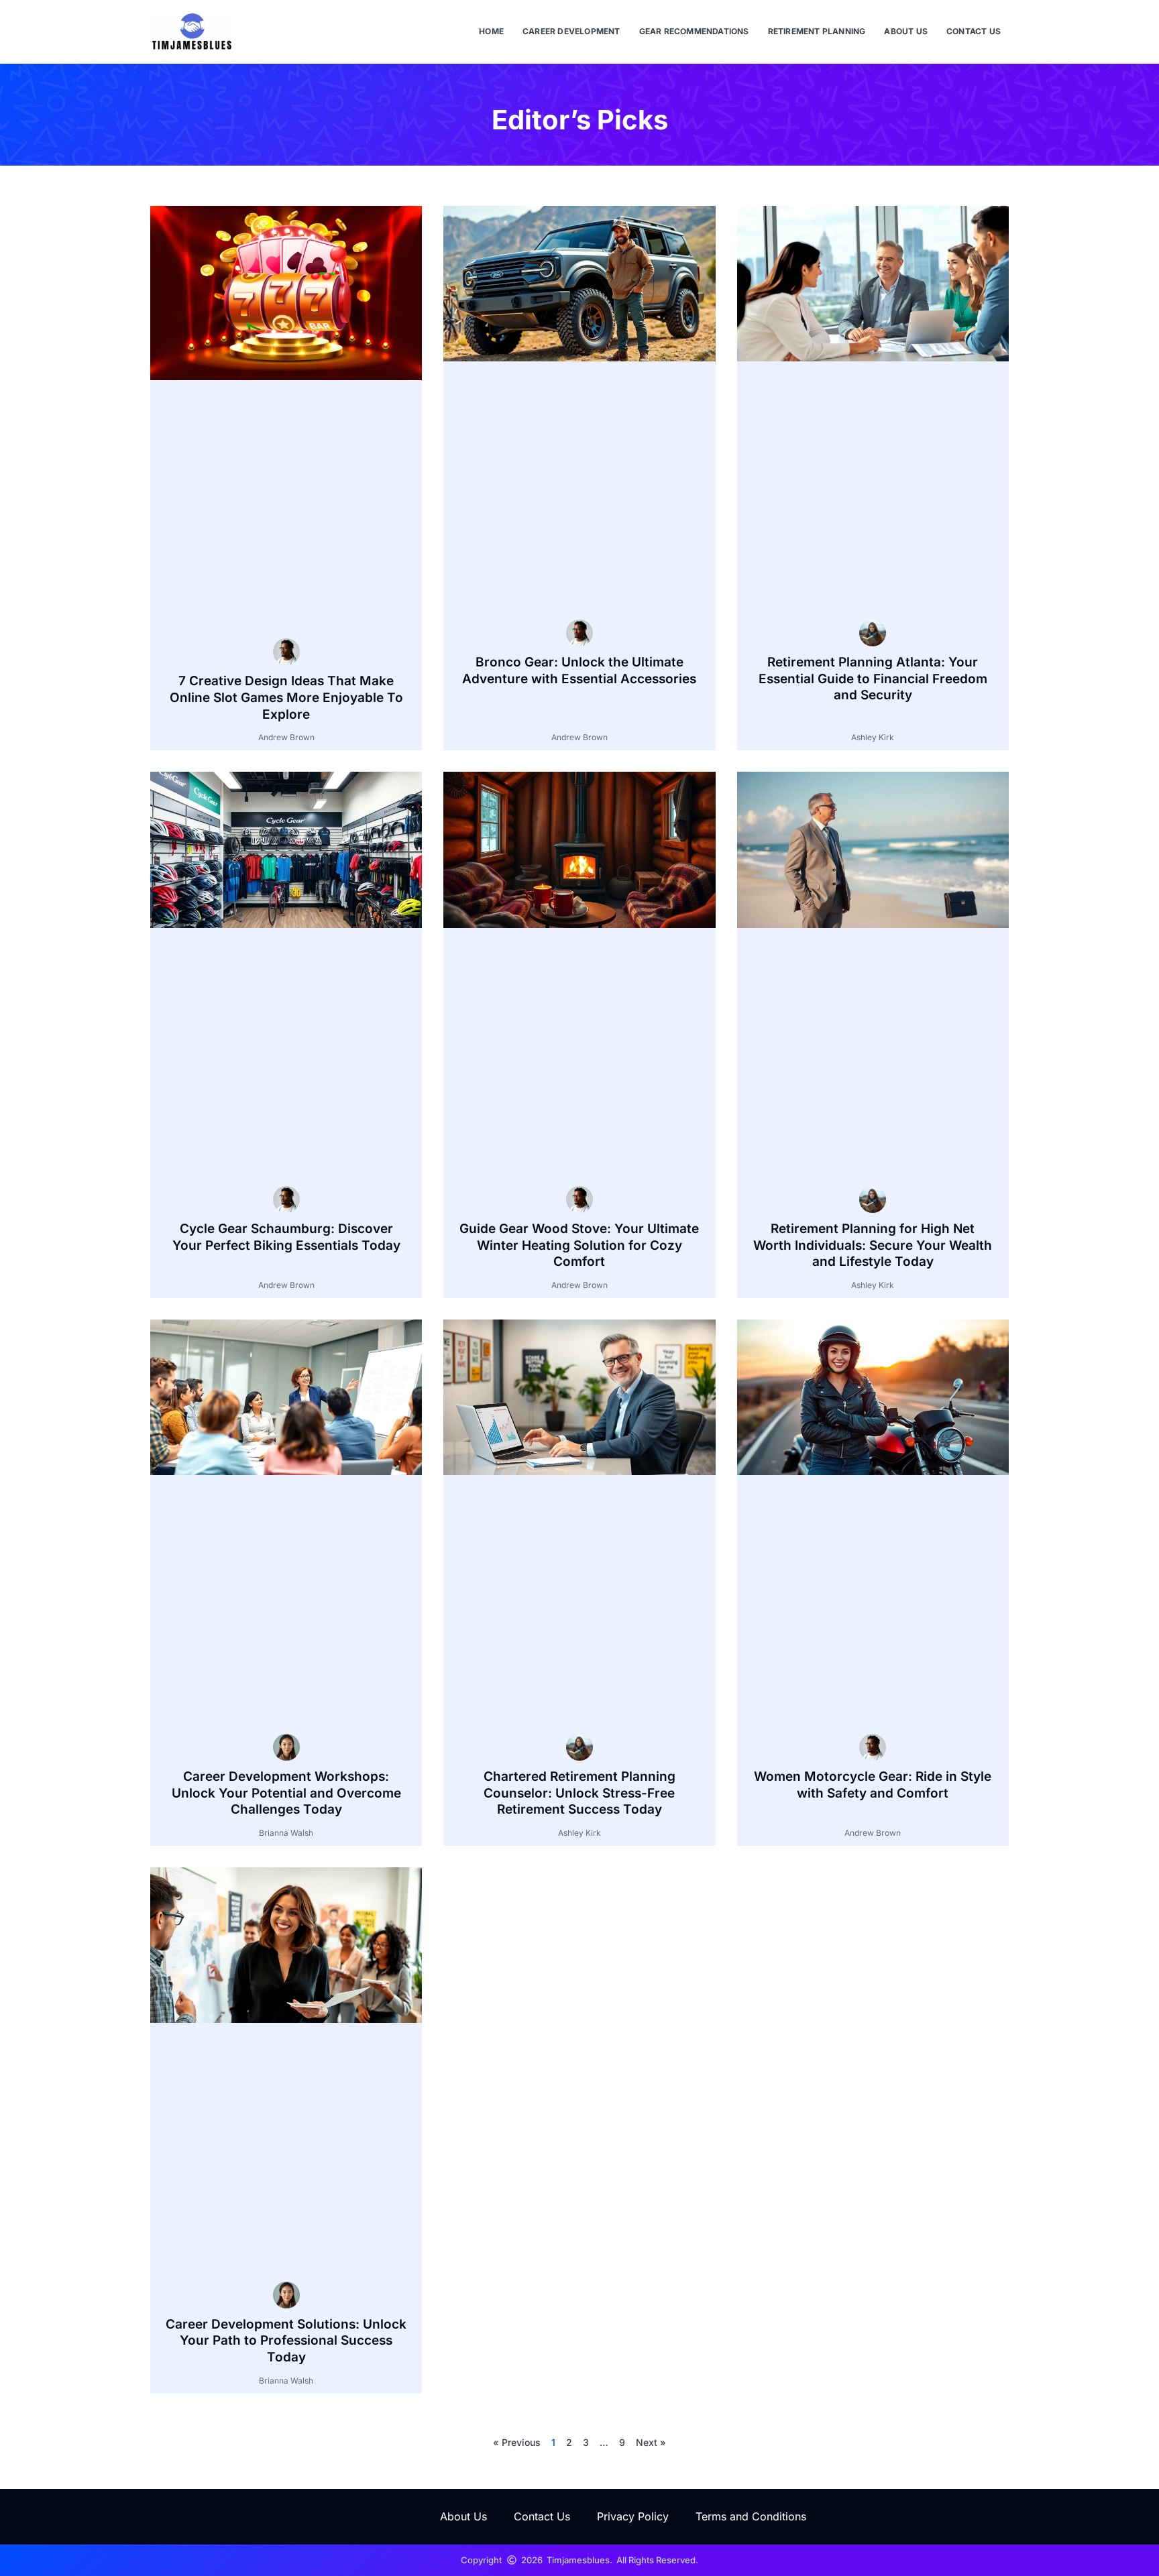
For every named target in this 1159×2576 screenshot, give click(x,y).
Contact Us (974, 31)
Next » (651, 2442)
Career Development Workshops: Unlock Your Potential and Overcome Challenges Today (286, 1793)
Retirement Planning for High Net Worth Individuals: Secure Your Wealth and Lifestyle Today (873, 1245)
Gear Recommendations (694, 31)
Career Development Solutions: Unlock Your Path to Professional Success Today (286, 2341)
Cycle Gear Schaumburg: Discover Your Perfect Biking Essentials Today (286, 1237)
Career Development (571, 31)
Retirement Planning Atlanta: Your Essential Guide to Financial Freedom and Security (873, 679)
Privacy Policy (633, 2516)
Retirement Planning (817, 31)
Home (491, 31)
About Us (906, 31)
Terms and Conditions (751, 2516)
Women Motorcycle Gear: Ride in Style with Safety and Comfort (873, 1785)
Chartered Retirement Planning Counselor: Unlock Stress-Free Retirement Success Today (579, 1793)
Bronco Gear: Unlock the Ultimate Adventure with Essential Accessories (579, 670)
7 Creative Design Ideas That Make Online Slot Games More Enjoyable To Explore (286, 697)
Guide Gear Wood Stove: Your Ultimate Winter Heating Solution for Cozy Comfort (579, 1245)
